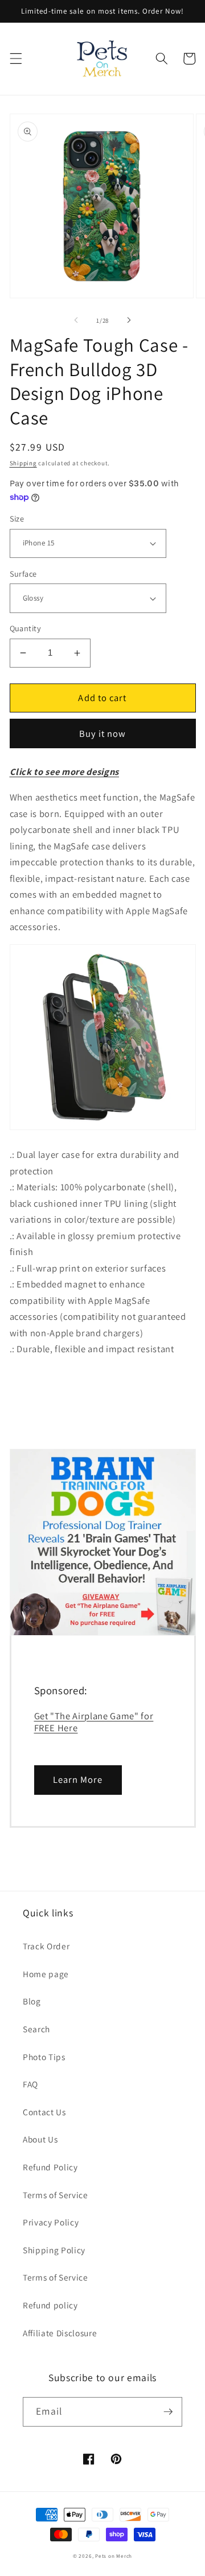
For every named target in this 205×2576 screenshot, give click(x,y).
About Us (40, 2139)
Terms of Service (56, 2195)
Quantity (26, 628)
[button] (15, 59)
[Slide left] (76, 320)
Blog (32, 2001)
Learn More (78, 1779)
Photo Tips (44, 2057)
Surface (23, 574)
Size (17, 518)
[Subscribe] (168, 2412)
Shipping (23, 463)
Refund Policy (50, 2167)
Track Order (46, 1946)
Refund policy (50, 2305)
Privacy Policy (51, 2222)
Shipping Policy (54, 2250)
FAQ (30, 2084)
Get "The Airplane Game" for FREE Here (94, 1722)
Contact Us (44, 2112)
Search (36, 2029)
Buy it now (103, 733)
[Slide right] (129, 320)
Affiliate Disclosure (60, 2333)
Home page (46, 1974)
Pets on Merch (114, 2556)
